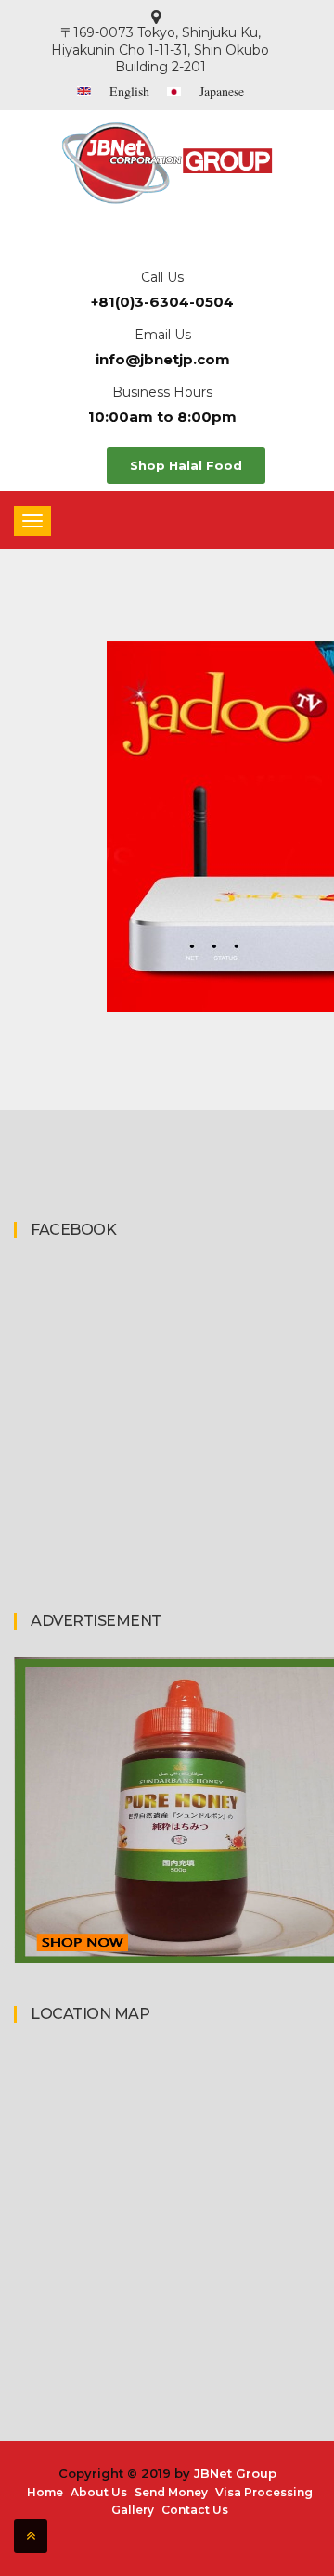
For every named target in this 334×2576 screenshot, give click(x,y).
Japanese (222, 91)
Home (45, 2492)
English (129, 91)
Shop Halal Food (186, 465)
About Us (99, 2492)
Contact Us (195, 2510)
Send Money (171, 2492)
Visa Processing (264, 2492)
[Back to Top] (31, 2536)
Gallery (133, 2510)
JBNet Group (235, 2473)
